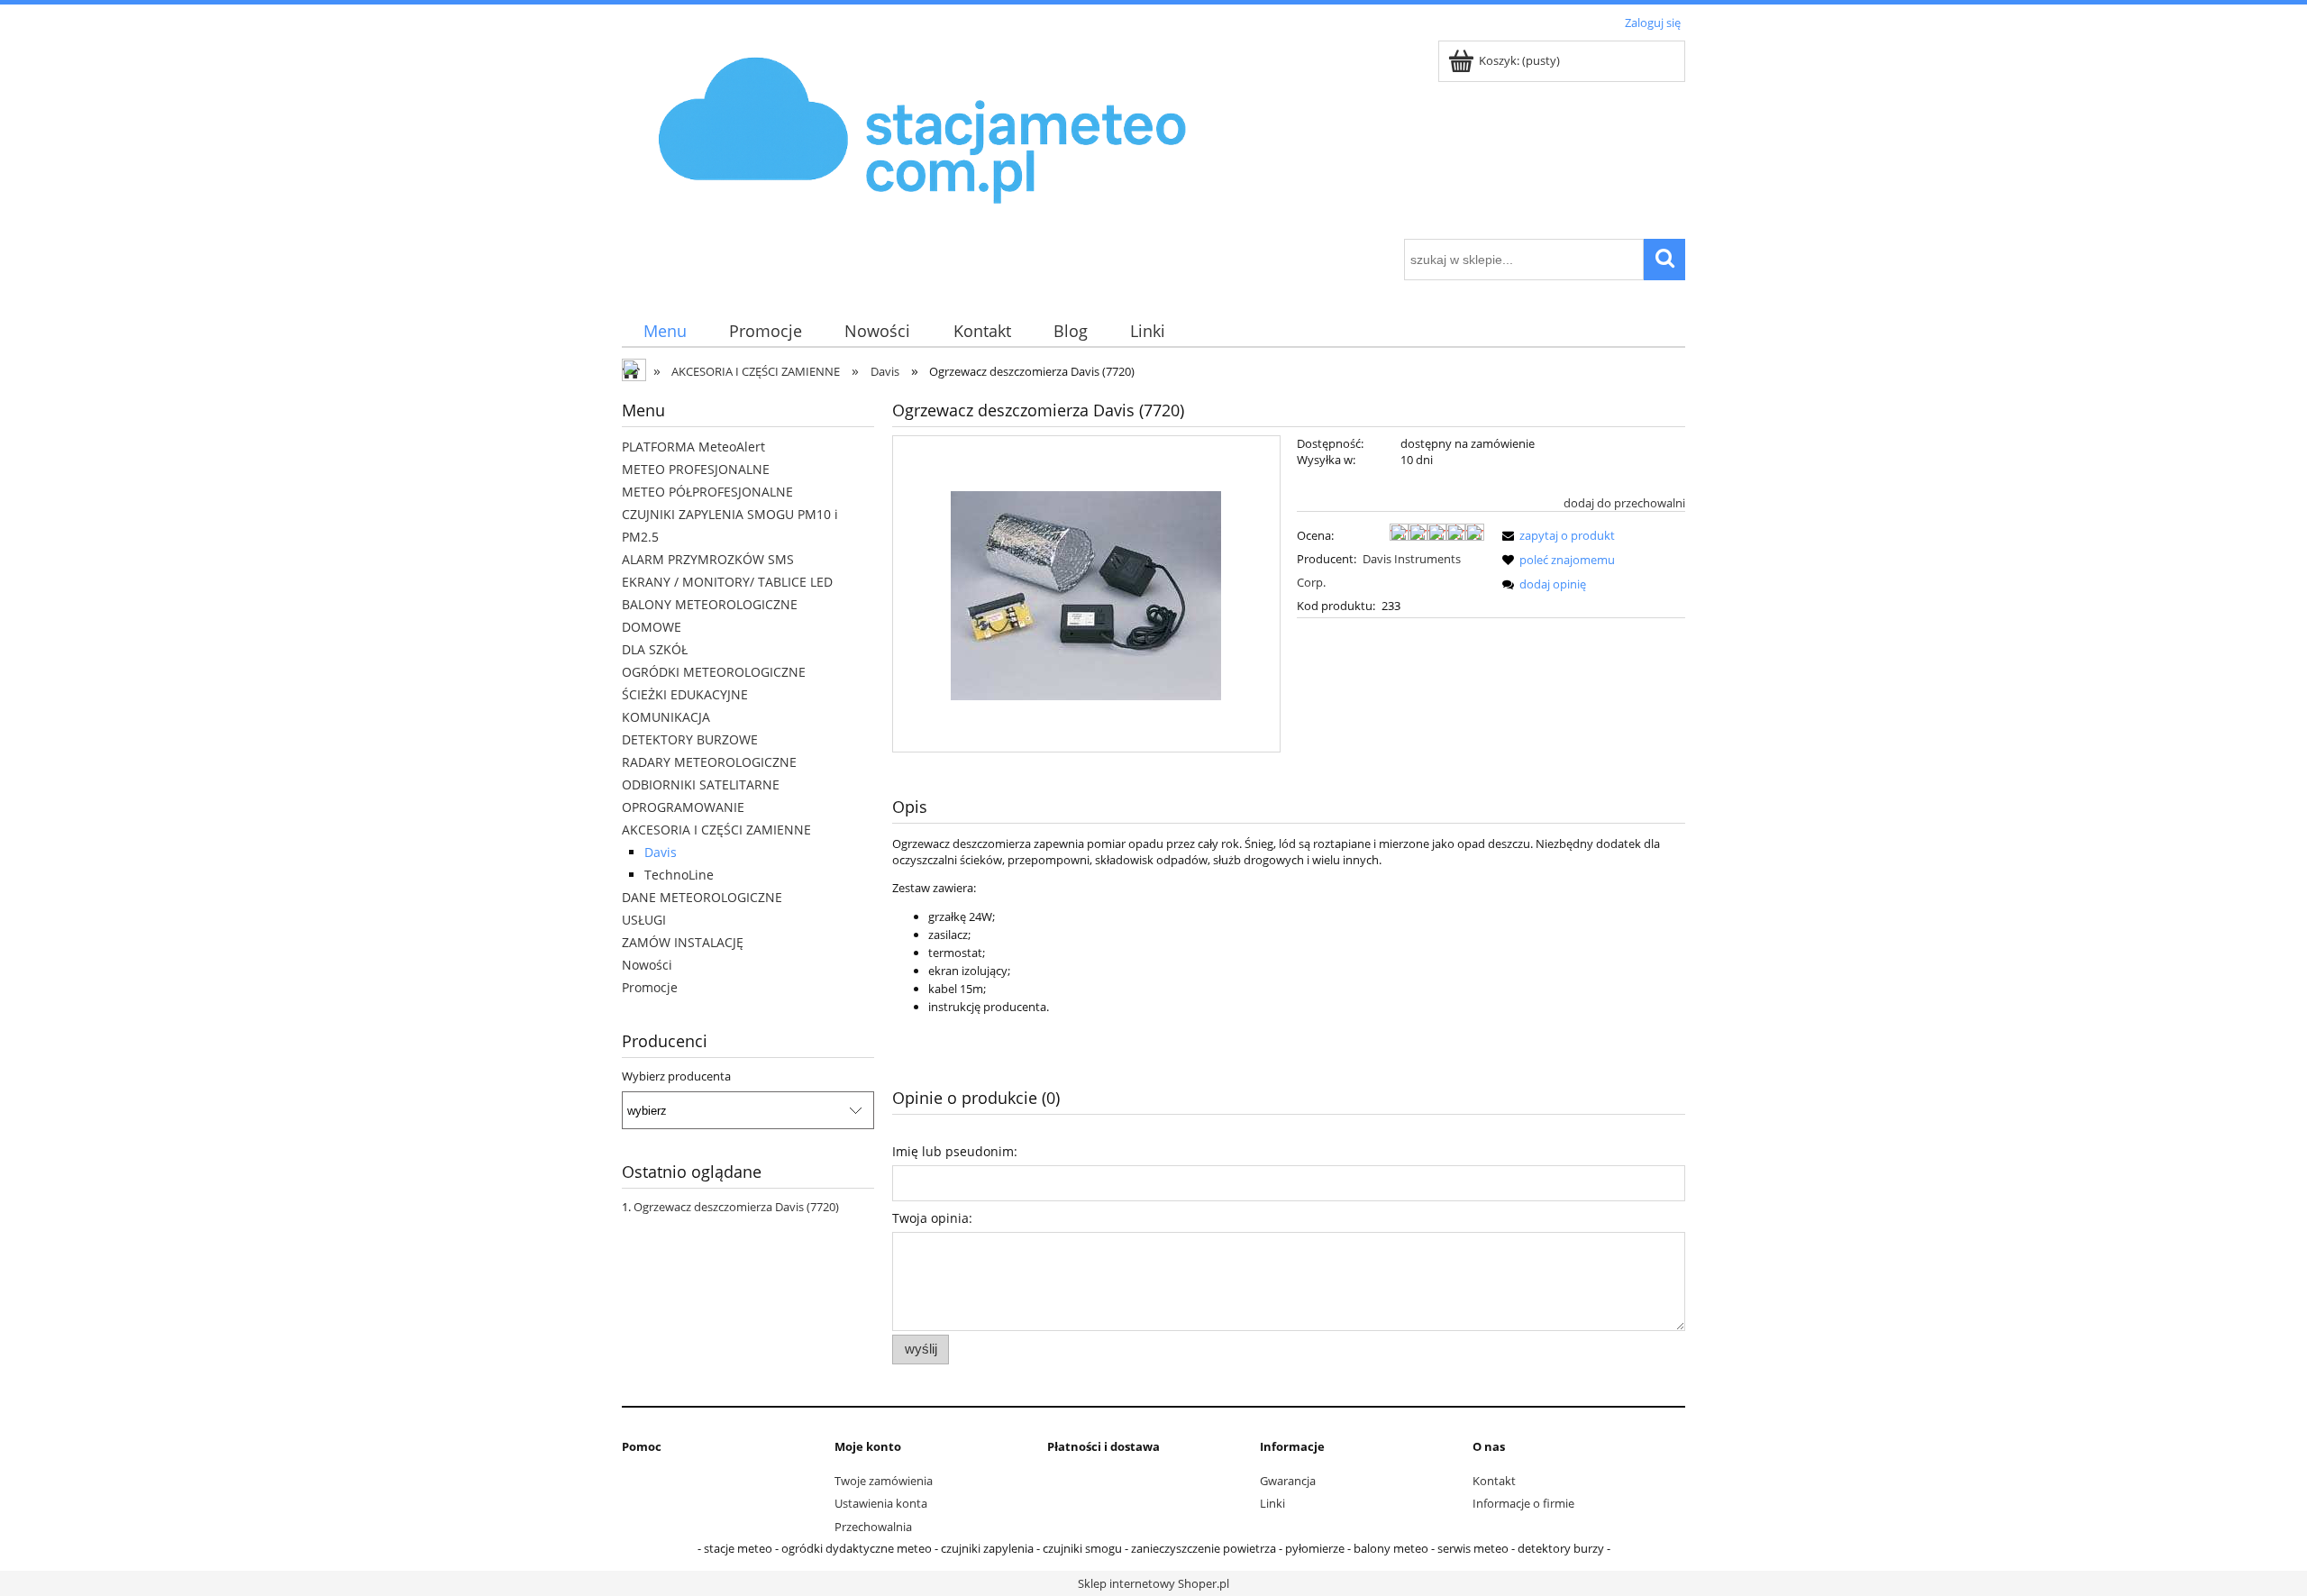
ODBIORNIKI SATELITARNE (701, 784)
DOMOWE (652, 627)
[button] (1555, 535)
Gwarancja (1288, 1481)
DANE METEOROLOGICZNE (702, 897)
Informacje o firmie (1523, 1503)
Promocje (650, 987)
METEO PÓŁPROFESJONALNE (707, 492)
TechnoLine (679, 875)
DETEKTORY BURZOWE (690, 739)
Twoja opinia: (932, 1218)
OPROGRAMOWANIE (683, 807)
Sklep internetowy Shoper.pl (1153, 1583)
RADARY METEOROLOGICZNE (709, 762)
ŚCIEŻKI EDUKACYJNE (685, 694)
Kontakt (1494, 1481)
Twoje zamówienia (884, 1481)
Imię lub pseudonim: (955, 1151)
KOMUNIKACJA (666, 717)
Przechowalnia (873, 1527)
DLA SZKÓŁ (655, 649)
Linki (1272, 1503)
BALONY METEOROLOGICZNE (710, 604)
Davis (661, 852)
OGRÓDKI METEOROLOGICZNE (714, 672)
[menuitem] (665, 331)
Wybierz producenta (676, 1076)
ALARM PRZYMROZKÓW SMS (708, 559)
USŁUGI (644, 920)
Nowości (647, 965)
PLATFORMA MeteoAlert (693, 447)
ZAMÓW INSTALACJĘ (683, 942)
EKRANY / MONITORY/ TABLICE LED (727, 582)
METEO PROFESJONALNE (696, 469)
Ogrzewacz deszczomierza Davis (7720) (736, 1207)
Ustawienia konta (881, 1503)
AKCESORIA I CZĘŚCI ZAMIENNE (716, 830)
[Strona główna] (924, 137)
